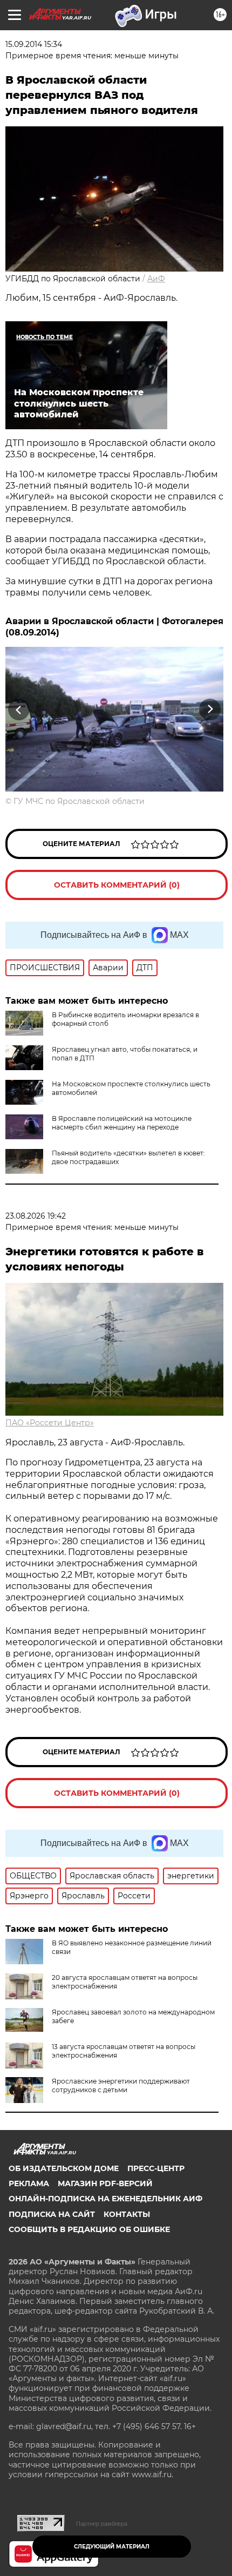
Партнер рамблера (102, 2524)
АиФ (156, 279)
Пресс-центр (156, 2168)
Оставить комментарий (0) (117, 885)
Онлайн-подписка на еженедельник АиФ (105, 2199)
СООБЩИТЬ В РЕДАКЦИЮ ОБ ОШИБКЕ (89, 2229)
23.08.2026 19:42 (36, 1216)
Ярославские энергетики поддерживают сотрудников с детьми (121, 2085)
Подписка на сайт (52, 2214)
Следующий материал (112, 2547)
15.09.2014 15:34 (34, 44)
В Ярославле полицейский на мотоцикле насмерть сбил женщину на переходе (122, 1123)
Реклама (29, 2183)
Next (210, 710)
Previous (17, 710)
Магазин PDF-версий (105, 2183)
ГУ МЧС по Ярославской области (79, 801)
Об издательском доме (64, 2168)
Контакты (127, 2214)
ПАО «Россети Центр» (50, 1423)
